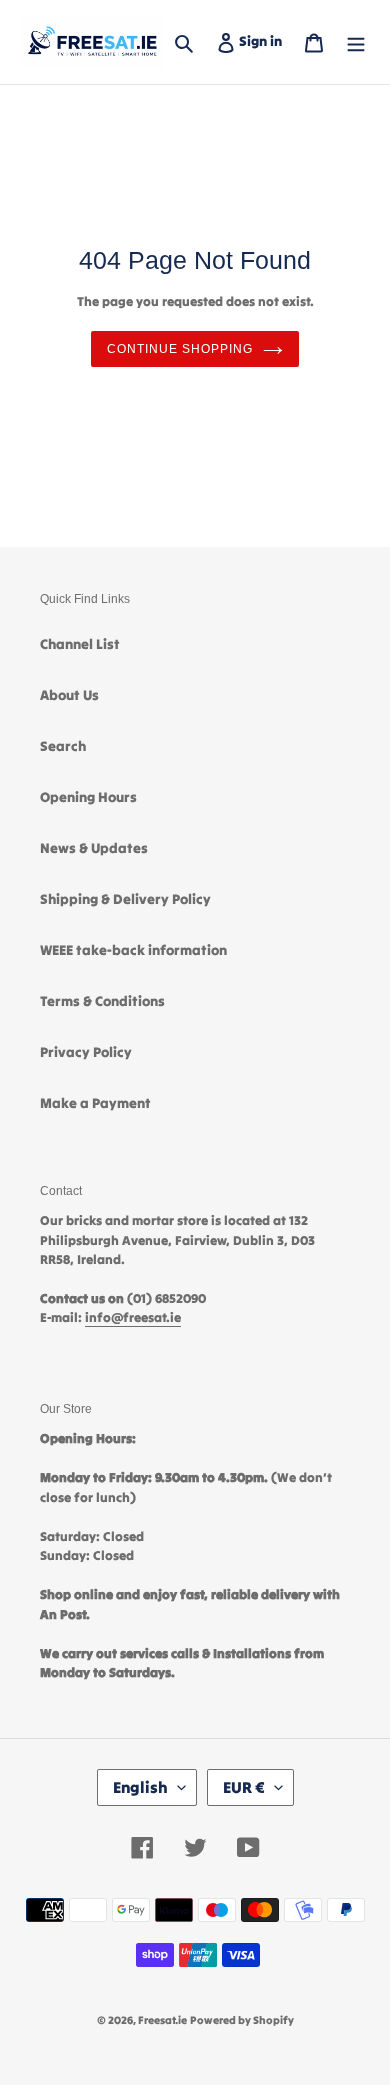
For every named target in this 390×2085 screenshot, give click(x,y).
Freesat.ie (162, 2020)
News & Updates (94, 848)
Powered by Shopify (242, 2020)
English (140, 1787)
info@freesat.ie (133, 1317)
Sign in (264, 40)
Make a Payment (95, 1103)
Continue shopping (179, 349)
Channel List (80, 644)
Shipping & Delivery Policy (125, 899)
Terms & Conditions (102, 1001)
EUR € (244, 1787)
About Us (69, 695)
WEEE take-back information (133, 950)
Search (63, 746)
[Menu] (356, 41)
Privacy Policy (86, 1052)
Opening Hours (88, 797)
